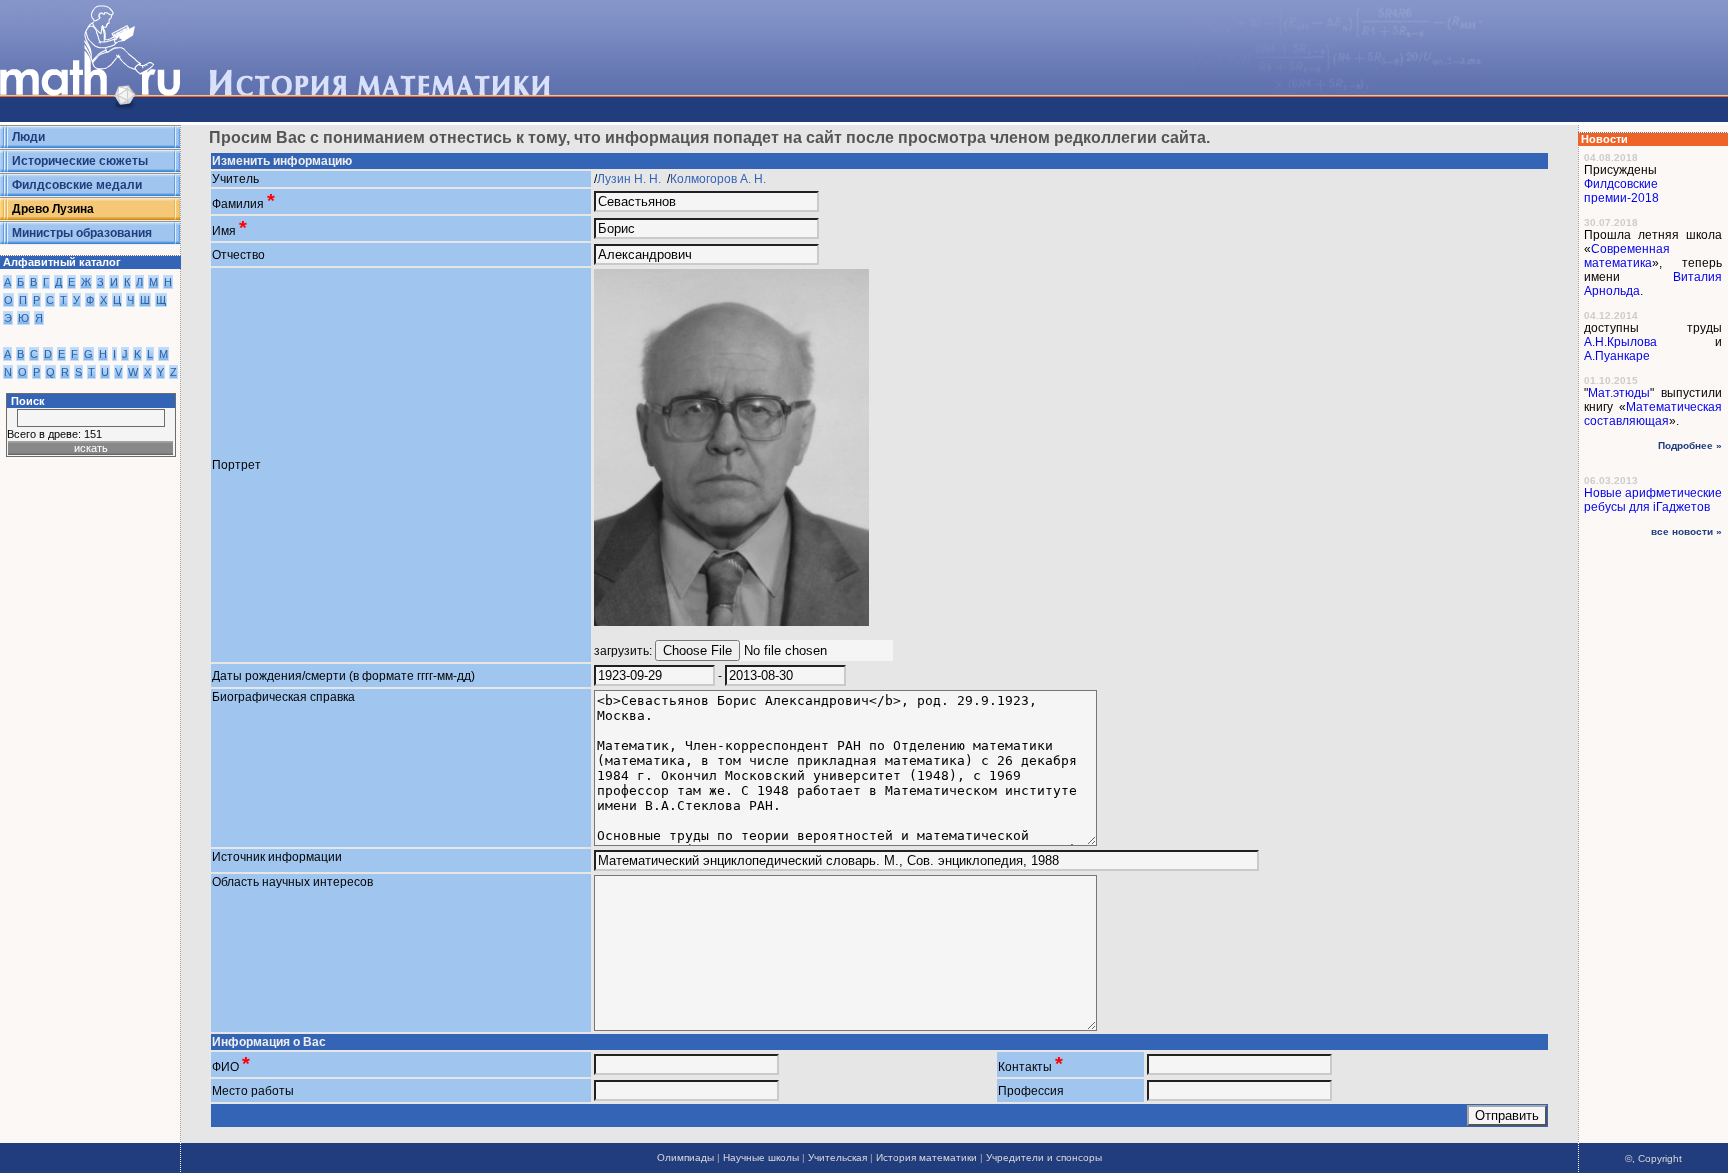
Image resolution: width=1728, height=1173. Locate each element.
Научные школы (761, 1157)
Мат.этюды (1619, 393)
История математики (926, 1157)
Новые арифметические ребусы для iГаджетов (1653, 500)
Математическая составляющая (1653, 414)
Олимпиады (685, 1157)
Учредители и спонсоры (1044, 1157)
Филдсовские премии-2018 (1621, 191)
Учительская (837, 1157)
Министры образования (82, 233)
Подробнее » (1690, 445)
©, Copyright (1653, 1158)
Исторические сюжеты (80, 161)
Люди (28, 137)
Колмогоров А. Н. (719, 179)
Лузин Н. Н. (630, 179)
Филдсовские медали (77, 185)
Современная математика (1627, 256)
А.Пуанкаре (1617, 356)
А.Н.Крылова (1620, 342)
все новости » (1686, 531)
